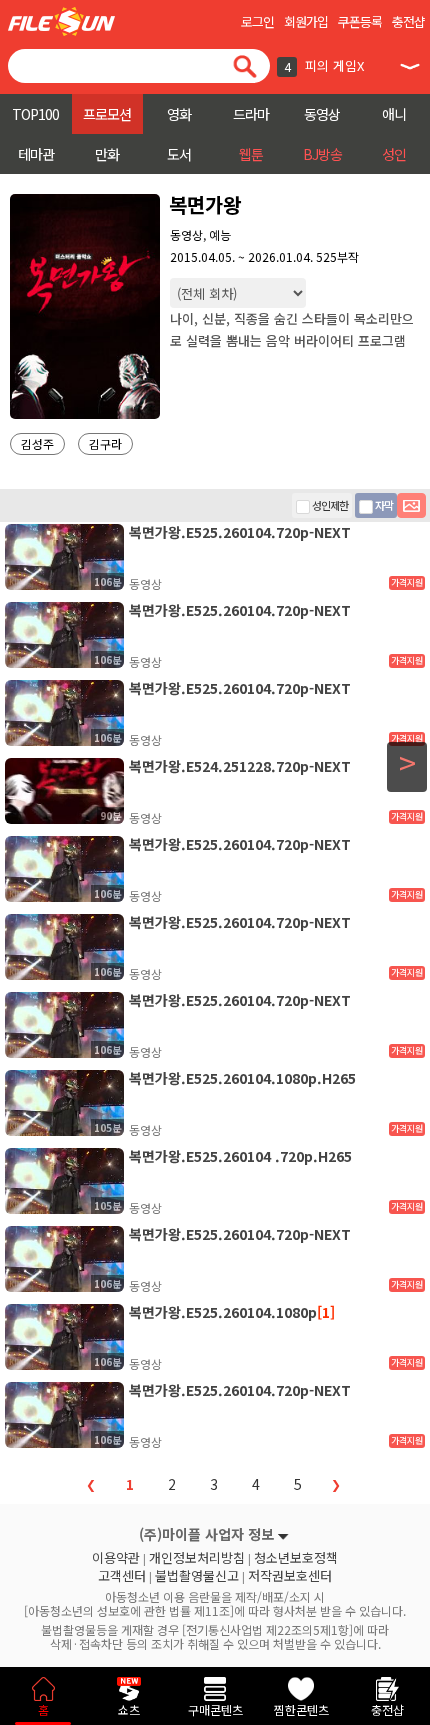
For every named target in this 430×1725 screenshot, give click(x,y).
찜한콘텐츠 (301, 1709)
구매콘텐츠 (215, 1709)
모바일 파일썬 (61, 21)
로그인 (257, 21)
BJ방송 (322, 154)
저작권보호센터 (290, 1576)
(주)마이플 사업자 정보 (206, 1534)
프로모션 (107, 114)
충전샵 (408, 21)
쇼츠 (129, 1709)
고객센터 (122, 1576)
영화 (179, 114)
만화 (107, 154)
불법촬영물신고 (197, 1576)
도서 (179, 154)
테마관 (36, 154)
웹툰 (251, 154)
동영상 (322, 114)
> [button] (407, 763)
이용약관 (116, 1558)
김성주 (37, 443)
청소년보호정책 (296, 1558)
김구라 (105, 443)
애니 (394, 114)
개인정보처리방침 (197, 1558)
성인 (394, 154)
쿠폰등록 (360, 21)
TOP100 (35, 114)
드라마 (251, 114)
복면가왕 (205, 204)
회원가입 (306, 21)
